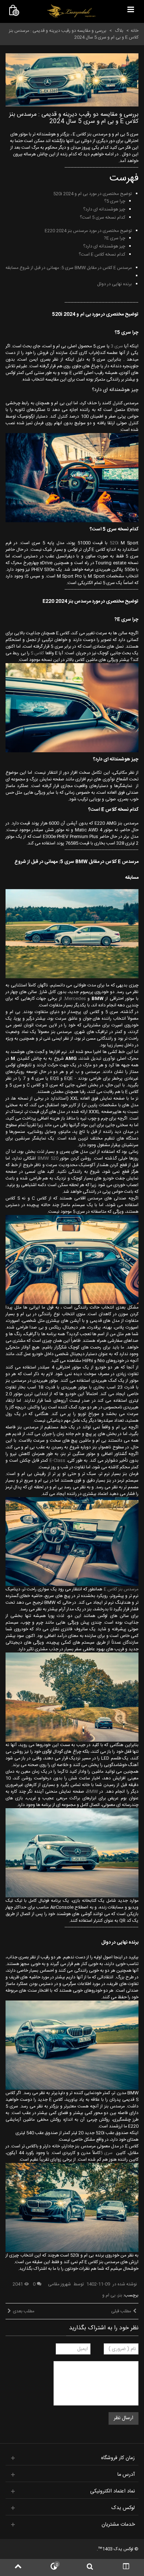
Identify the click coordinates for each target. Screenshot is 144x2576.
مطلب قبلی (121, 2311)
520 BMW (48, 1158)
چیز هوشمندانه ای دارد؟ (104, 209)
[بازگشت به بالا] (18, 2567)
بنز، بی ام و (112, 2295)
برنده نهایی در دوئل (114, 284)
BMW (92, 1792)
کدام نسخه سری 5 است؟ (102, 217)
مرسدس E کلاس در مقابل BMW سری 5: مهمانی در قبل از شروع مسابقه (69, 268)
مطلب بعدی (24, 2311)
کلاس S (37, 653)
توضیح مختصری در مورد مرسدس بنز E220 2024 (88, 231)
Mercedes (75, 999)
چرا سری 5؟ (115, 201)
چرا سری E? (114, 238)
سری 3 (117, 346)
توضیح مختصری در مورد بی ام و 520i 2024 (92, 194)
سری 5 (107, 2153)
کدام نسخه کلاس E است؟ (102, 254)
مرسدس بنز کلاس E (121, 1589)
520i (114, 543)
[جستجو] (90, 2567)
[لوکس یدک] (71, 11)
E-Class (57, 1461)
